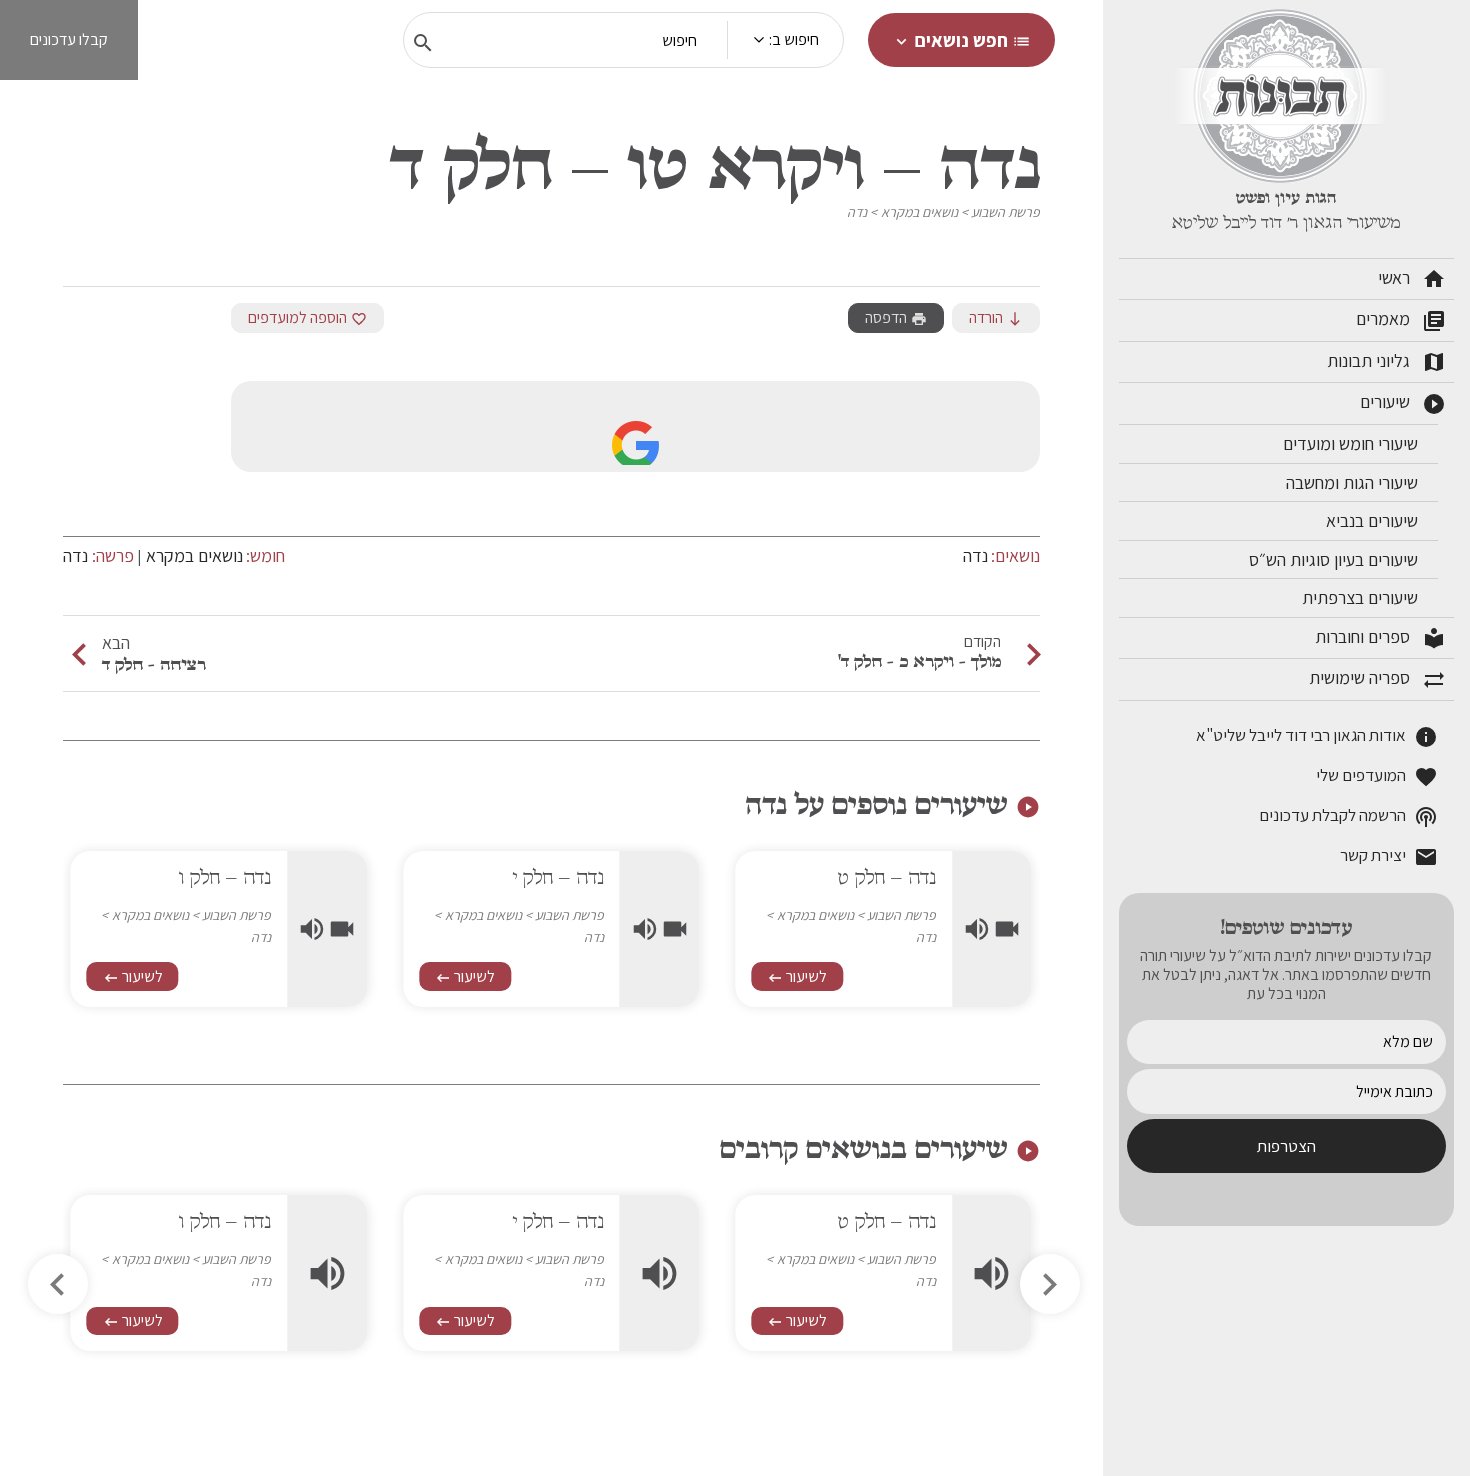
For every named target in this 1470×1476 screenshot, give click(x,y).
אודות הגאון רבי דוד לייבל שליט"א (1317, 736)
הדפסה (896, 317)
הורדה (996, 317)
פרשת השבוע (1005, 212)
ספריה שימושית (1377, 679)
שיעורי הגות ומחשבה (1354, 482)
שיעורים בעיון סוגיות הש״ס (1335, 559)
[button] (58, 1284)
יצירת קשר (1389, 856)
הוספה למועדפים (307, 317)
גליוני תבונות (1386, 362)
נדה (857, 212)
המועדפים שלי (1377, 776)
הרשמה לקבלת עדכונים (1348, 816)
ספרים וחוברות (1380, 638)
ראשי (1412, 279)
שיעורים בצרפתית (1362, 597)
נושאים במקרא (919, 212)
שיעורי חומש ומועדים (1352, 443)
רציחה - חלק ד (154, 664)
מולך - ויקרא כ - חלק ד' (919, 661)
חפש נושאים (961, 40)
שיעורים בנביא (1374, 520)
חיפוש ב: (794, 39)
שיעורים (1403, 403)
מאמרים (1401, 320)
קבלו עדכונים (69, 39)
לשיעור (797, 976)
